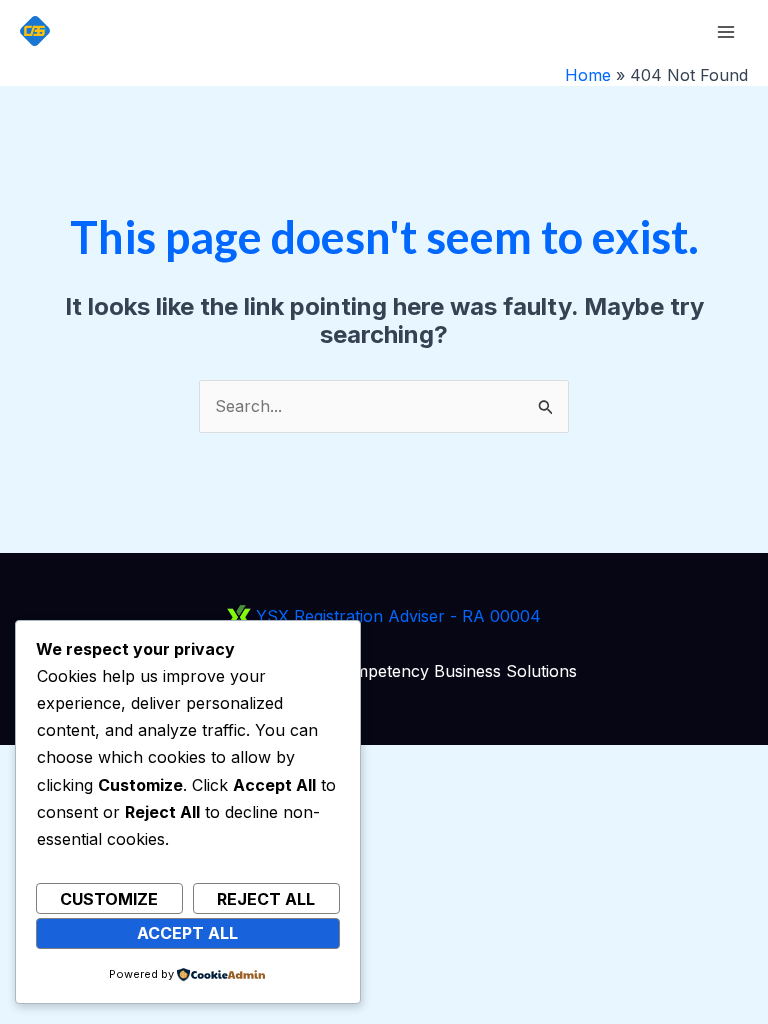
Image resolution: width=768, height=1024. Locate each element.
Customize (109, 899)
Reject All (266, 899)
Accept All (187, 933)
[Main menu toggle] (726, 32)
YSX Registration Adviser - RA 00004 (396, 616)
